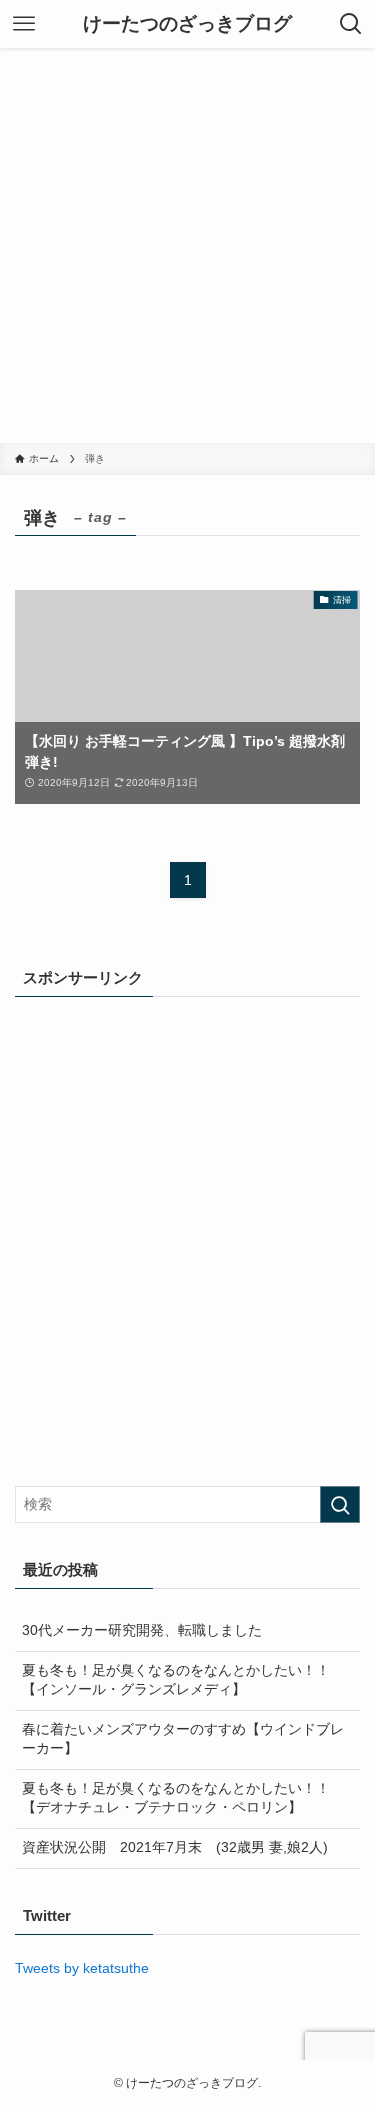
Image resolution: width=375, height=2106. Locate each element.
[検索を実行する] (340, 1504)
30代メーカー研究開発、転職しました (142, 1630)
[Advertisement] (187, 245)
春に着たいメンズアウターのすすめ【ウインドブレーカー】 (183, 1739)
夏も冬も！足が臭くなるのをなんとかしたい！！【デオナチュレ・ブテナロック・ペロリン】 (176, 1798)
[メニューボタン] (24, 24)
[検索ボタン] (351, 24)
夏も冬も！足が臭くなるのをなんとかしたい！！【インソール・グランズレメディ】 (176, 1680)
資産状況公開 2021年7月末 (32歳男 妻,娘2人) (175, 1847)
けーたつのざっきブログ (187, 24)
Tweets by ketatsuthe (82, 1968)
